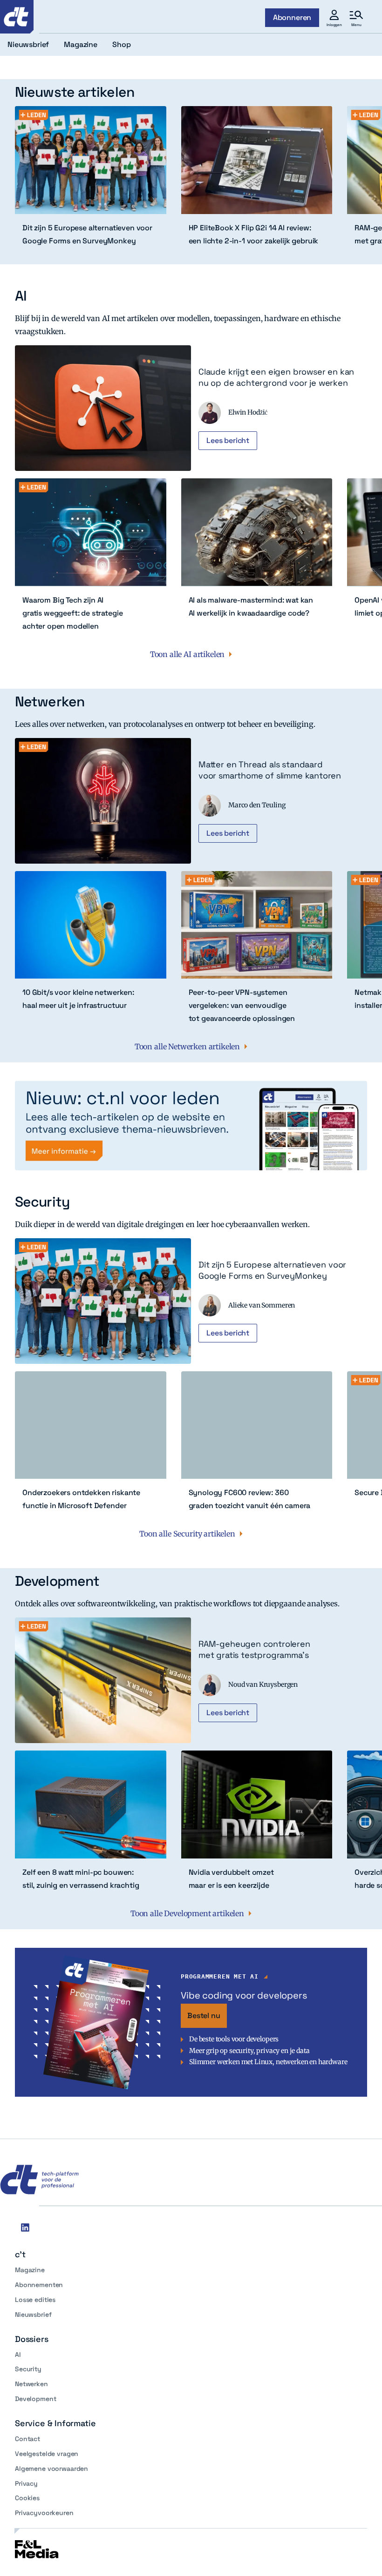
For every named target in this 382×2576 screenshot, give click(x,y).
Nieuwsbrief (33, 2314)
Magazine (30, 2270)
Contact (27, 2439)
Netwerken (31, 2384)
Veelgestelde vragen (47, 2454)
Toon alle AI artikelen (187, 654)
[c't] (17, 17)
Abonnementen (39, 2285)
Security (28, 2369)
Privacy (26, 2483)
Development (35, 2399)
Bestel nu (204, 2016)
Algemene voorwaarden (51, 2469)
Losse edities (35, 2300)
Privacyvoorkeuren (44, 2513)
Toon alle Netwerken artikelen (187, 1046)
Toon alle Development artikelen (187, 1913)
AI (18, 2355)
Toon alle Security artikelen (187, 1534)
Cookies (27, 2498)
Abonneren (292, 17)
